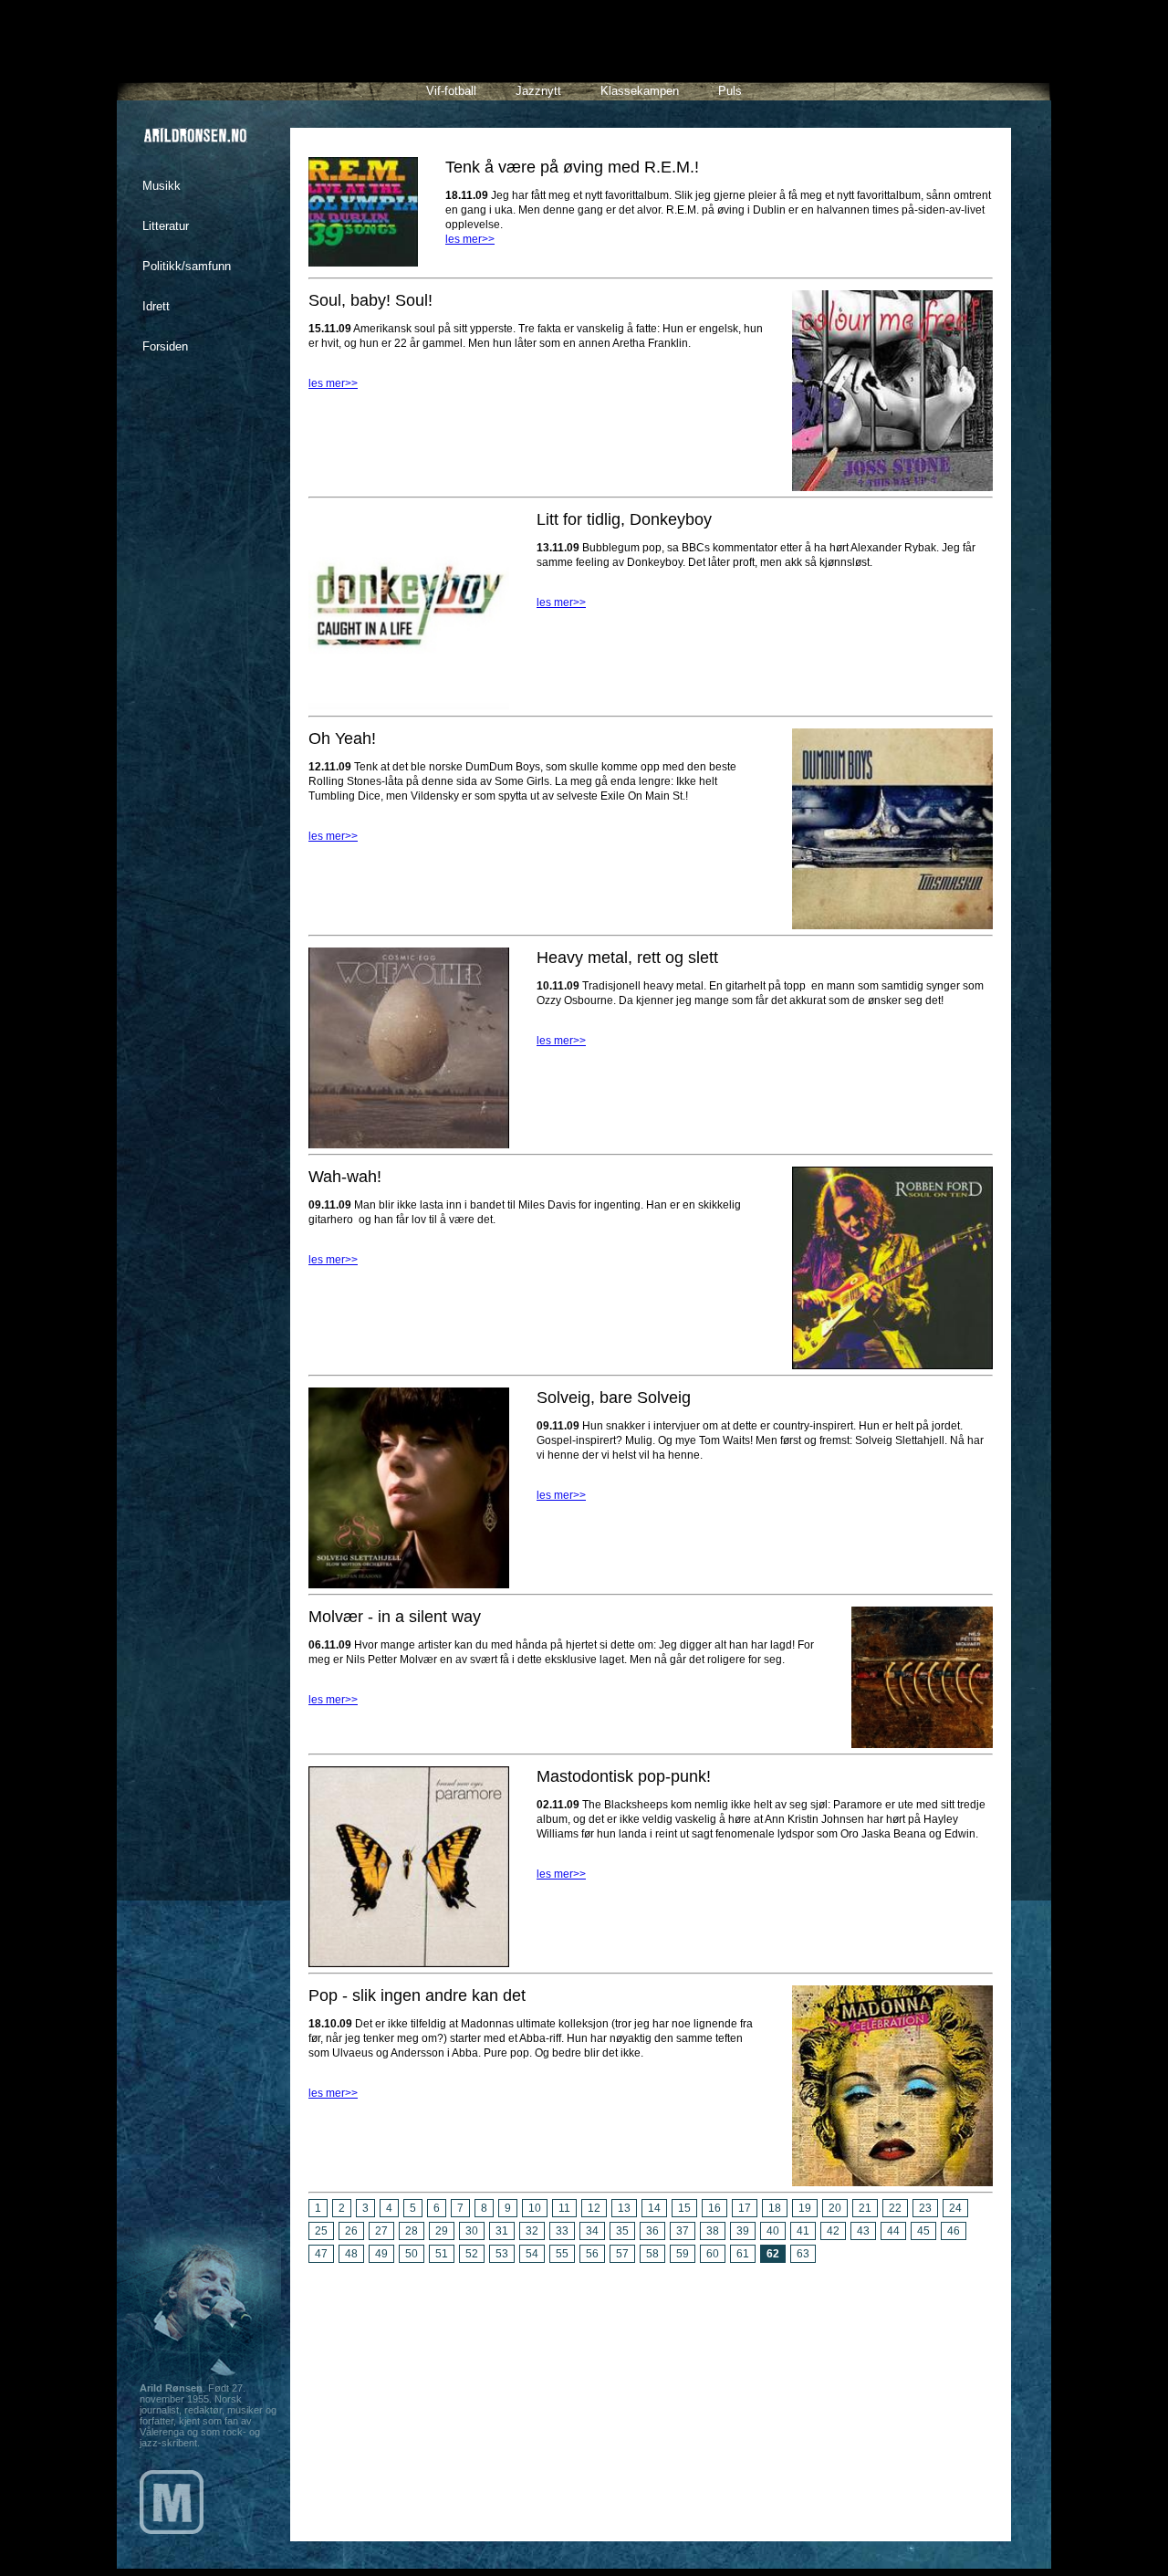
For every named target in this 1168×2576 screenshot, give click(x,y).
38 (713, 2231)
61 (743, 2254)
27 (381, 2231)
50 (412, 2254)
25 (321, 2231)
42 (833, 2231)
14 (654, 2208)
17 (745, 2208)
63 (803, 2254)
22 (895, 2208)
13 (624, 2208)
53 (502, 2254)
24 (955, 2208)
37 (683, 2231)
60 (713, 2254)
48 (351, 2254)
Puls (730, 91)
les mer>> (470, 239)
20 (835, 2208)
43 (863, 2231)
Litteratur (166, 226)
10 (535, 2208)
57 (622, 2254)
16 (714, 2208)
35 (622, 2231)
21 (865, 2208)
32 (532, 2231)
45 (923, 2231)
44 (893, 2231)
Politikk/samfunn (187, 266)
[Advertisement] (651, 2395)
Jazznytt (538, 91)
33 (562, 2231)
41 (803, 2231)
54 (532, 2254)
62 (773, 2254)
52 (472, 2254)
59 (683, 2254)
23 (925, 2208)
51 (442, 2254)
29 (442, 2231)
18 (775, 2208)
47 (321, 2254)
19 (805, 2208)
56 (592, 2254)
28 (412, 2231)
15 (684, 2208)
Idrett (156, 306)
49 (381, 2254)
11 (564, 2208)
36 (652, 2231)
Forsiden (165, 346)
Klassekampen (640, 91)
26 (351, 2231)
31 (502, 2231)
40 (773, 2231)
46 (954, 2231)
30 (472, 2231)
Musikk (162, 186)
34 (592, 2231)
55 (562, 2254)
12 (594, 2208)
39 (743, 2231)
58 (652, 2254)
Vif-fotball (451, 91)
